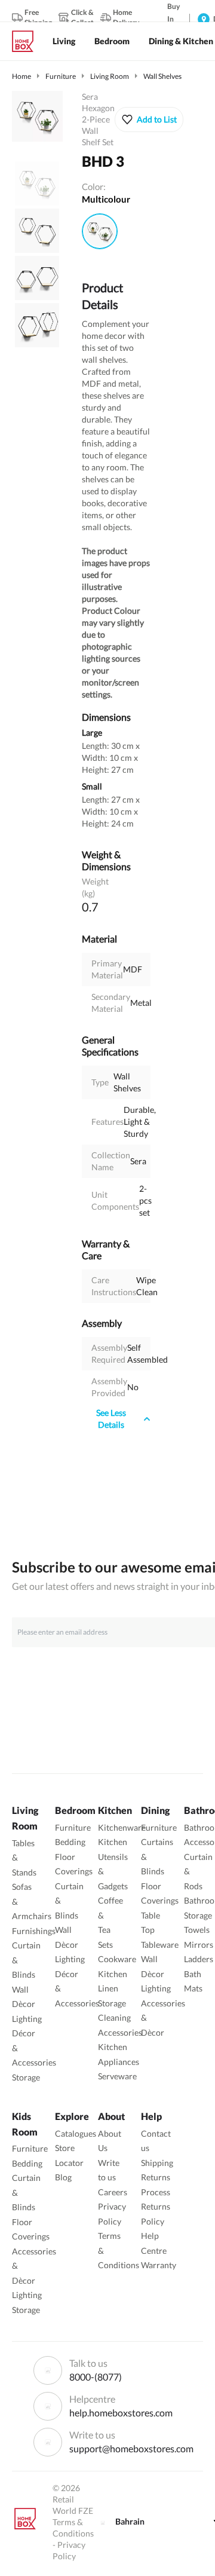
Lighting (27, 2019)
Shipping (157, 2163)
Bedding (70, 1842)
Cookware (117, 1959)
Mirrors (199, 1945)
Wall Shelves (162, 76)
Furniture (61, 76)
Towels (197, 1930)
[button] (149, 120)
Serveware (117, 2076)
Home (21, 76)
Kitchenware (122, 1827)
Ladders (199, 1959)
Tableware (160, 1945)
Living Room (110, 76)
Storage (26, 2077)
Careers (113, 2192)
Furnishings (34, 1931)
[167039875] (100, 231)
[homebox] (27, 41)
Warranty (159, 2265)
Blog (63, 2177)
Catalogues (76, 2133)
